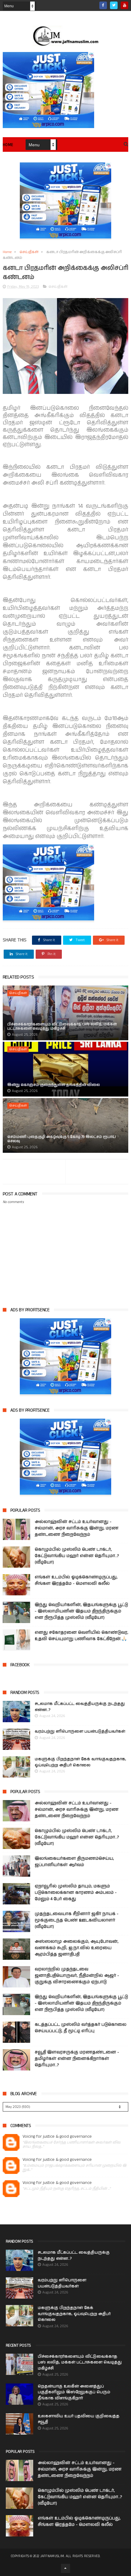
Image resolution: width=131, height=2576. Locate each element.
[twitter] (114, 5)
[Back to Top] (65, 2568)
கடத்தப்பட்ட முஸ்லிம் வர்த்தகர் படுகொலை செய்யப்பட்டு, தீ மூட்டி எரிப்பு (81, 2028)
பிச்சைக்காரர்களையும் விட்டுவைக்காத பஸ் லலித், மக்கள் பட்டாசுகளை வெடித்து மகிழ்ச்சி (62, 1026)
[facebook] (103, 5)
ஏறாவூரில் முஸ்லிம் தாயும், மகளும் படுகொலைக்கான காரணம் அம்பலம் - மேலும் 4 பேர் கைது (76, 1893)
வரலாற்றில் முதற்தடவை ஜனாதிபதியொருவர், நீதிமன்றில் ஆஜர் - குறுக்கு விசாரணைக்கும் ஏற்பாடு (77, 1976)
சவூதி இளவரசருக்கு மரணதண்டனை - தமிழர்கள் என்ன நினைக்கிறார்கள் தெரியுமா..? (77, 2059)
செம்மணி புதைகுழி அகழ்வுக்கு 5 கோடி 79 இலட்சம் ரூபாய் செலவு (62, 1139)
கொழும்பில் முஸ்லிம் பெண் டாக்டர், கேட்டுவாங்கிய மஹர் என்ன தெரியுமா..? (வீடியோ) (77, 1556)
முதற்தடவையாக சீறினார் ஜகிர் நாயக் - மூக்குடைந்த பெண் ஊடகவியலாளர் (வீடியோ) (77, 1920)
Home (8, 145)
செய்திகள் (29, 252)
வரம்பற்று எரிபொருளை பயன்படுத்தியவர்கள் (80, 1731)
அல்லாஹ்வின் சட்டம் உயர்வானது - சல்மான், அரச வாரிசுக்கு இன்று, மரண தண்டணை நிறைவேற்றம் (77, 1528)
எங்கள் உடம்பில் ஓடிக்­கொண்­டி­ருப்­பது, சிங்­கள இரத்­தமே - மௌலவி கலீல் (76, 1580)
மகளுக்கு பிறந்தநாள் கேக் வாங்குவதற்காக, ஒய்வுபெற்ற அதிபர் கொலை (80, 1762)
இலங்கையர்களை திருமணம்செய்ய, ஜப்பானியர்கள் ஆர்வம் (74, 1862)
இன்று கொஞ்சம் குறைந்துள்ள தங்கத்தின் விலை (54, 1085)
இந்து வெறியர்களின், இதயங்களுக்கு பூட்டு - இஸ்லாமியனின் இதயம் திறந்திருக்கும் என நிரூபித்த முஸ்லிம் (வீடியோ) (81, 1611)
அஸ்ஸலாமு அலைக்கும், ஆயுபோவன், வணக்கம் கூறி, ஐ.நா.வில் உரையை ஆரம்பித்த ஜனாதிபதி (77, 1948)
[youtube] (124, 5)
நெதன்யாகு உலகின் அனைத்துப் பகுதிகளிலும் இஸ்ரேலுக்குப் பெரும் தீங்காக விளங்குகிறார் (74, 2392)
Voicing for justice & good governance (57, 2137)
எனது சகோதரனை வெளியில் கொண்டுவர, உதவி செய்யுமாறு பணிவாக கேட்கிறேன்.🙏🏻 (81, 1636)
